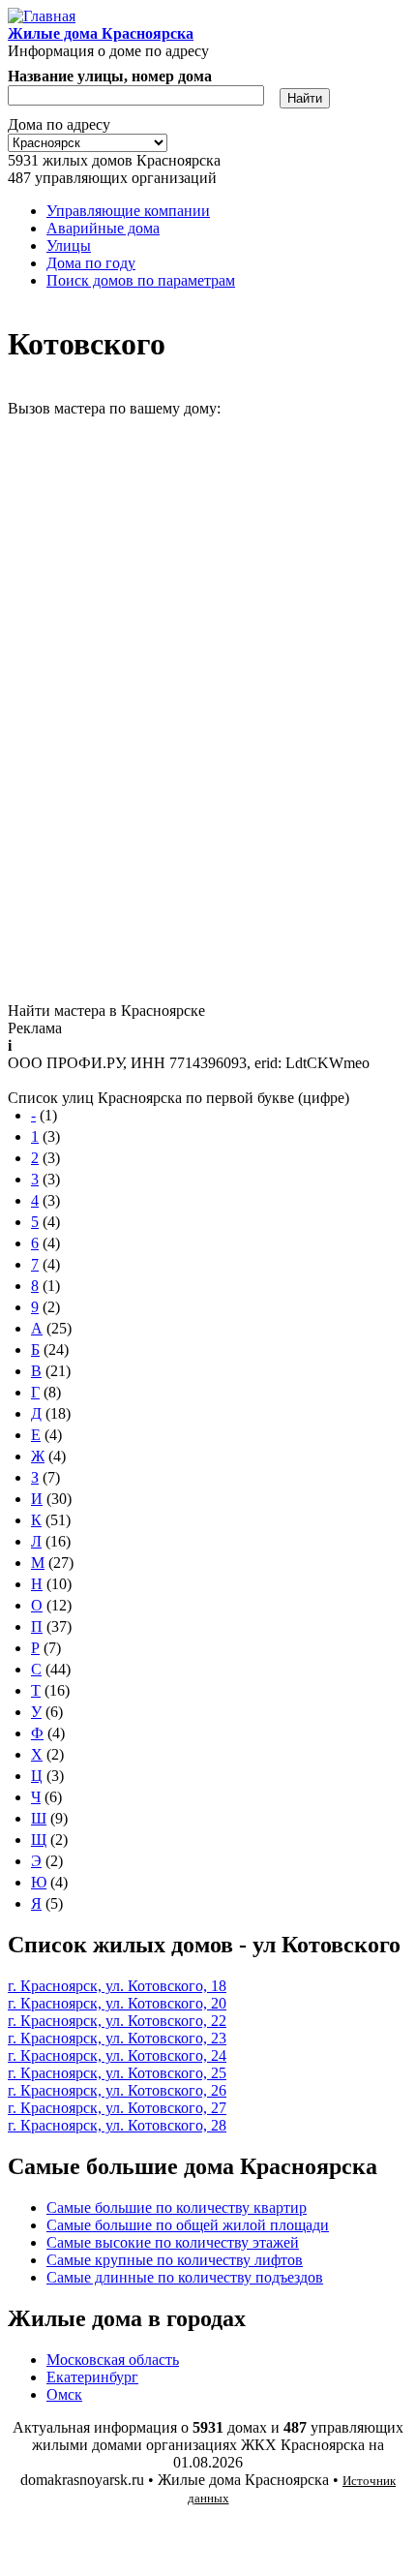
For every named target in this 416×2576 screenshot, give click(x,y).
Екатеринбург (92, 2377)
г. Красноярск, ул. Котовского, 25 (117, 2073)
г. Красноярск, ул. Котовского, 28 (117, 2125)
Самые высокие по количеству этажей (173, 2242)
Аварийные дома (103, 228)
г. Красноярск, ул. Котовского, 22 (117, 2021)
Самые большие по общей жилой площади (188, 2225)
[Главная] (42, 16)
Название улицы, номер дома (110, 76)
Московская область (113, 2360)
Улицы (69, 245)
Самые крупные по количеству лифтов (175, 2260)
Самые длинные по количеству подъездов (185, 2277)
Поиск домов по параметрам (141, 280)
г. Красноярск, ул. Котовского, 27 (117, 2108)
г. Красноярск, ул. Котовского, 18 (117, 1986)
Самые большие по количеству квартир (177, 2208)
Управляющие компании (128, 211)
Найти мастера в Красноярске (106, 1011)
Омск (64, 2394)
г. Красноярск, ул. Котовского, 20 (117, 2003)
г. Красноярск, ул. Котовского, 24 (117, 2055)
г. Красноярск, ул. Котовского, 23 (117, 2038)
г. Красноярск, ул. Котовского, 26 (117, 2090)
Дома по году (91, 263)
